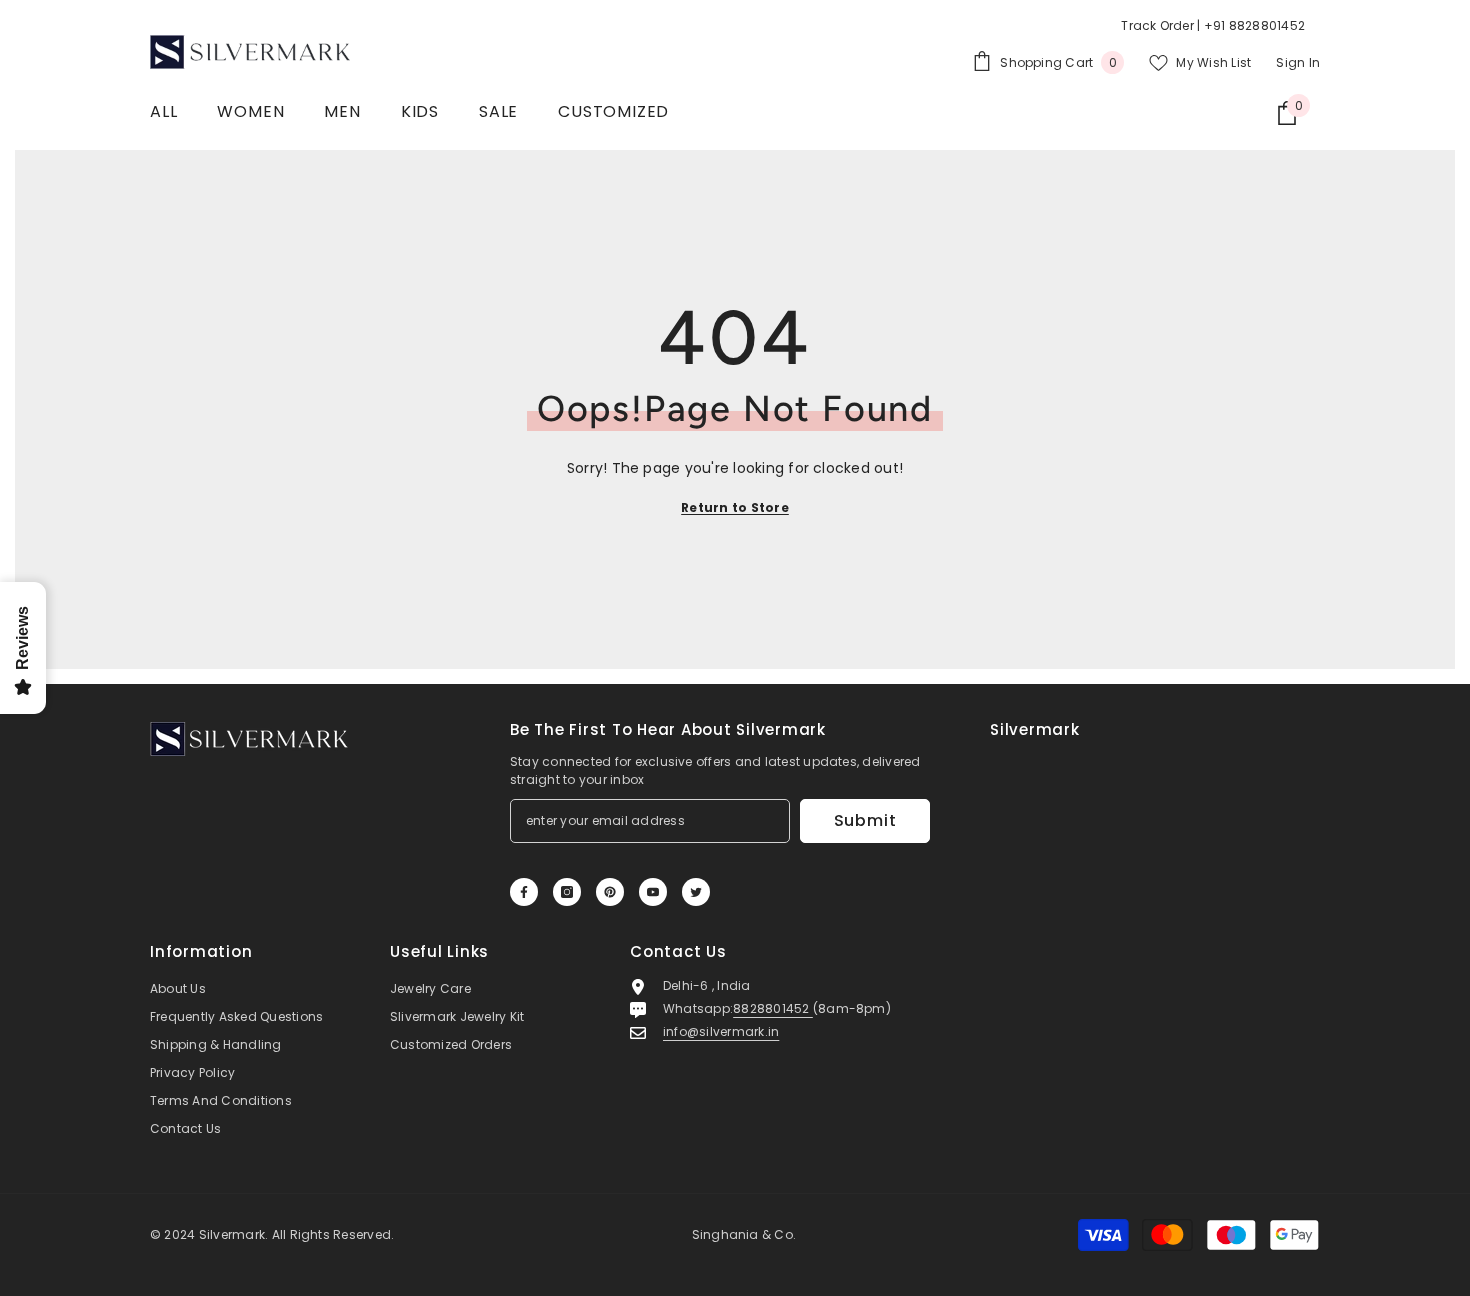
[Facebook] (524, 892)
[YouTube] (653, 892)
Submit (865, 820)
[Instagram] (567, 892)
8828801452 (773, 1008)
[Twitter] (696, 892)
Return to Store (735, 507)
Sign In (1298, 62)
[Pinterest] (610, 892)
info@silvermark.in (721, 1031)
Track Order (1157, 25)
